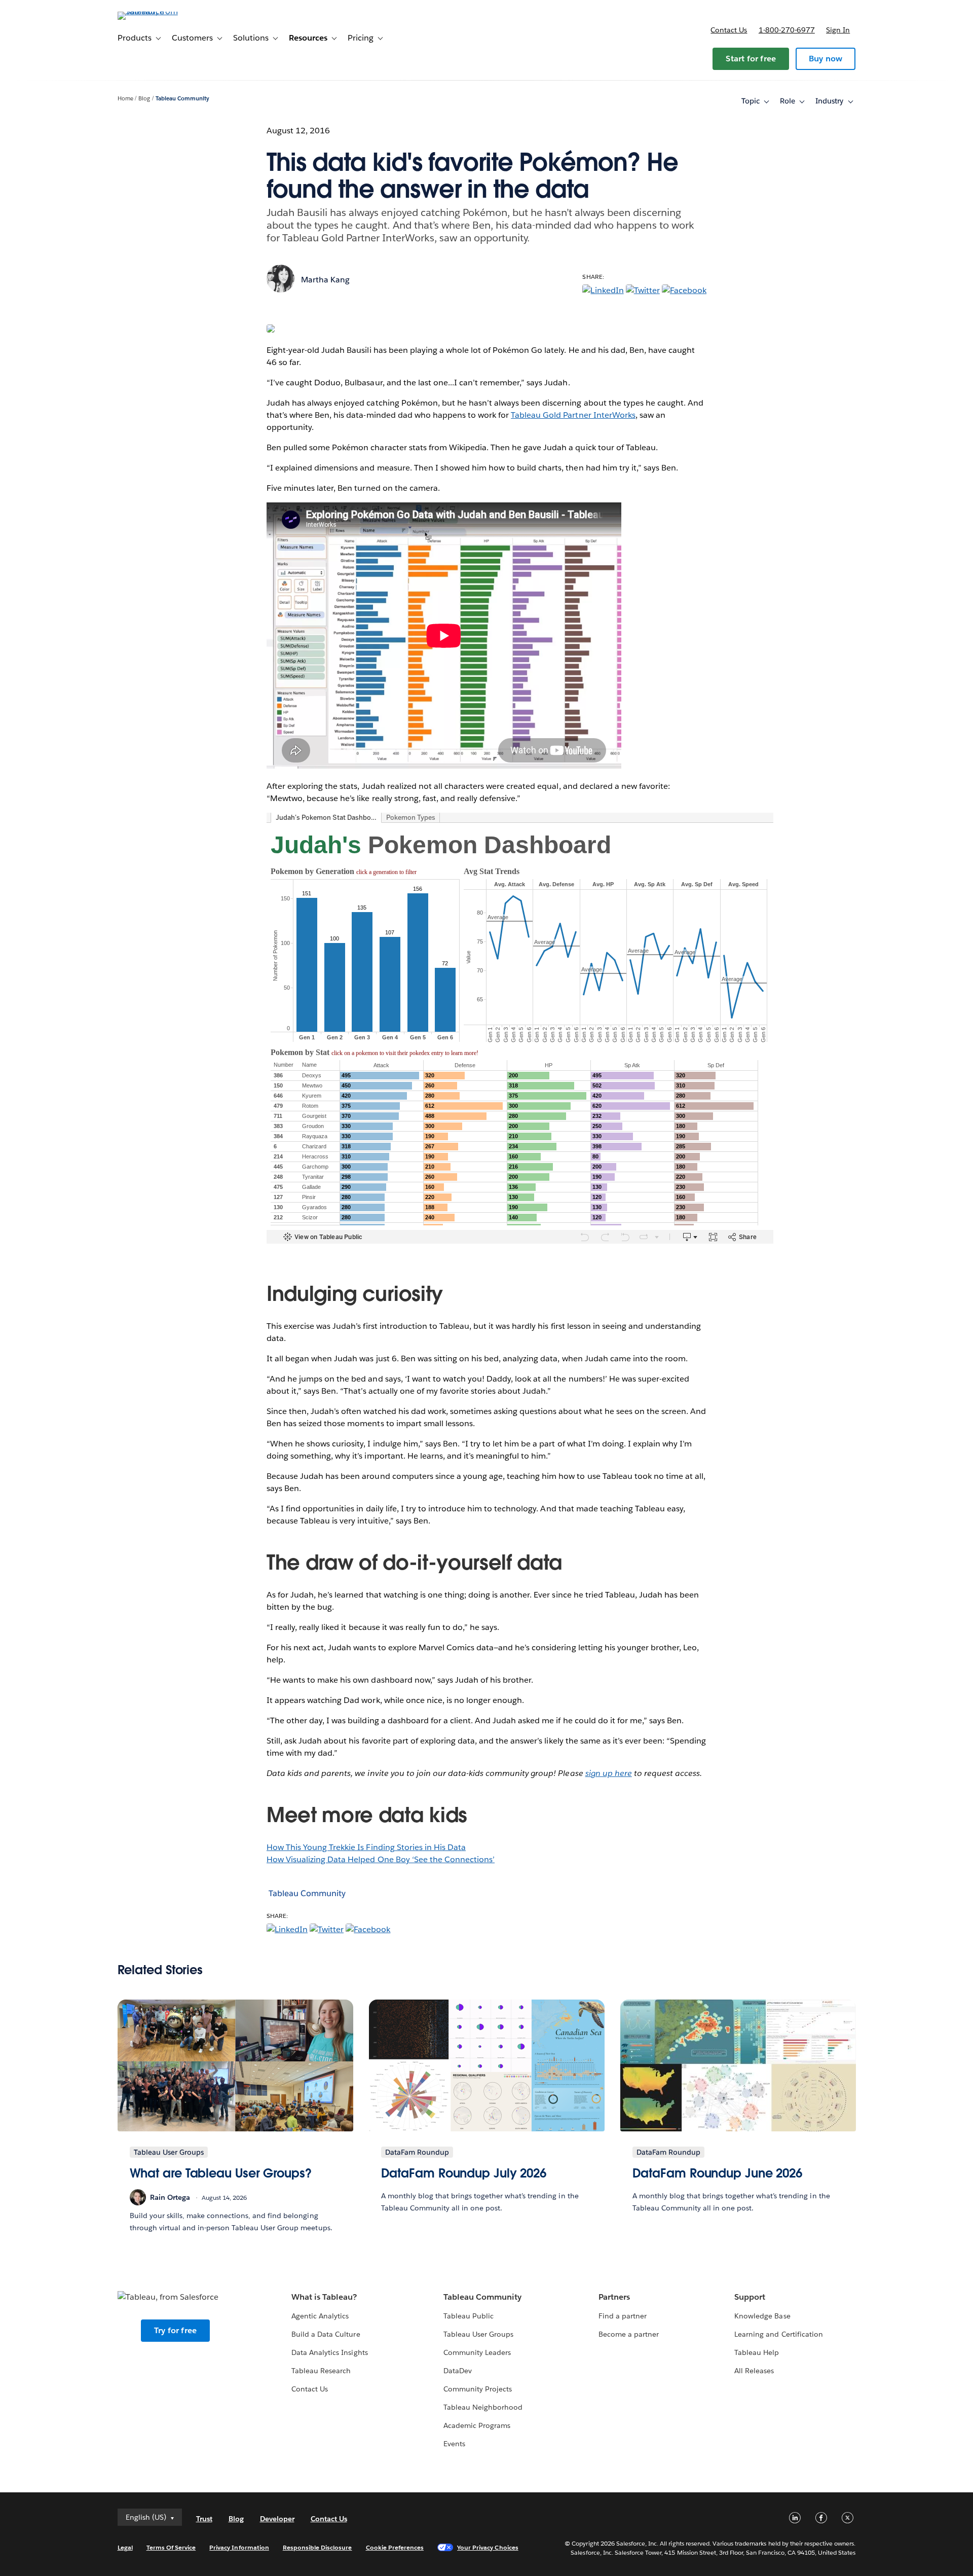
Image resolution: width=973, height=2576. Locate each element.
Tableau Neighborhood (483, 2407)
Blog (144, 99)
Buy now (826, 59)
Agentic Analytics (320, 2316)
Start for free (751, 59)
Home (125, 99)
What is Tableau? (324, 2297)
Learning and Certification (779, 2334)
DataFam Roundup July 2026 (464, 2173)
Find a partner (623, 2316)
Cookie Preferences (395, 2547)
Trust (204, 2519)
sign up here (609, 1773)
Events (454, 2444)
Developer (277, 2519)
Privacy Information (239, 2547)
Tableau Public (469, 2316)
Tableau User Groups (478, 2334)
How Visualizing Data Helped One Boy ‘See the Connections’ (381, 1859)
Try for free (175, 2330)
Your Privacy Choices (488, 2547)
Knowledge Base (762, 2316)
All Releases (754, 2371)
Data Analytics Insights (329, 2352)
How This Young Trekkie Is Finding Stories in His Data (366, 1847)
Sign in (838, 30)
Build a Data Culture (326, 2334)
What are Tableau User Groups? (221, 2173)
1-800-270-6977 (787, 30)
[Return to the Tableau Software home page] (161, 11)
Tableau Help (757, 2352)
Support (750, 2297)
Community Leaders (477, 2352)
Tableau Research (321, 2371)
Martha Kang (325, 280)
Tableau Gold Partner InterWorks (573, 415)
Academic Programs (477, 2425)
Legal (125, 2547)
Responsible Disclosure (317, 2547)
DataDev (458, 2371)
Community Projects (478, 2389)
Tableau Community (182, 99)
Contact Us (310, 2389)
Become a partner (629, 2334)
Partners (614, 2297)
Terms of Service (171, 2547)
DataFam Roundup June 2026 (718, 2173)
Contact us (729, 30)
